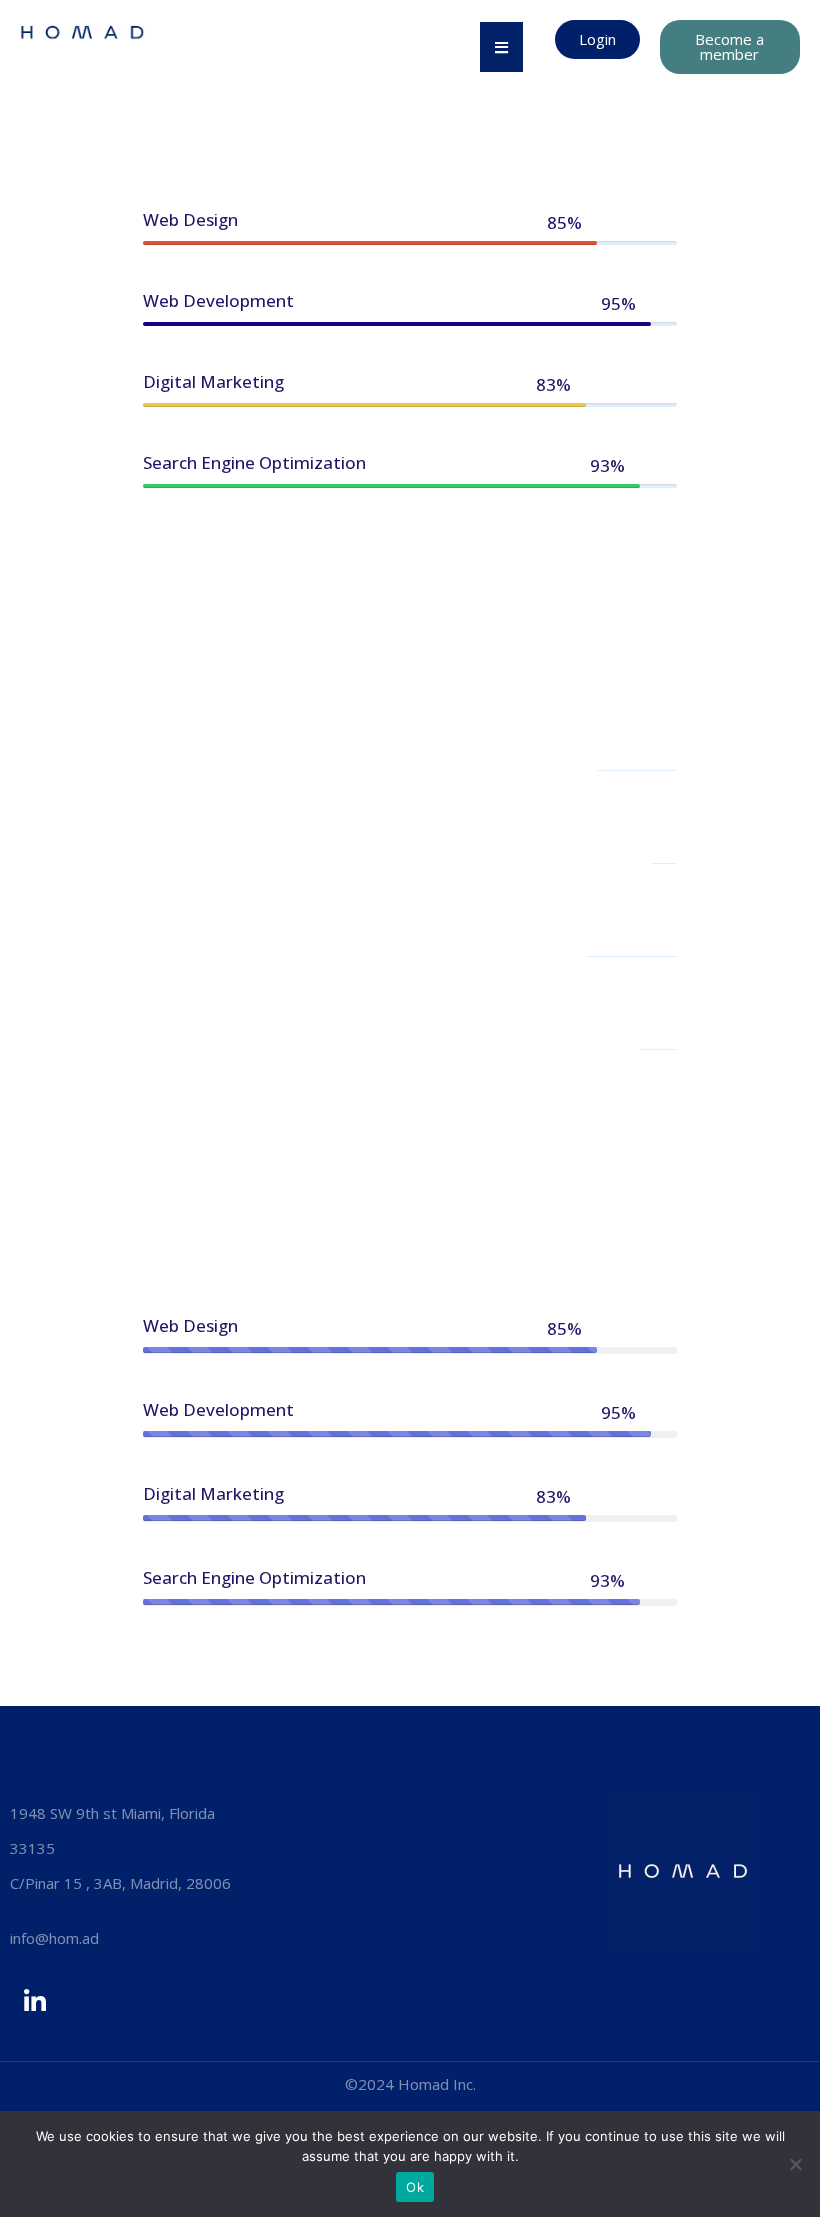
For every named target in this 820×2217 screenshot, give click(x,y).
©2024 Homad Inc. (410, 2084)
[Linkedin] (35, 2001)
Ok (415, 2187)
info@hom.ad (54, 1938)
